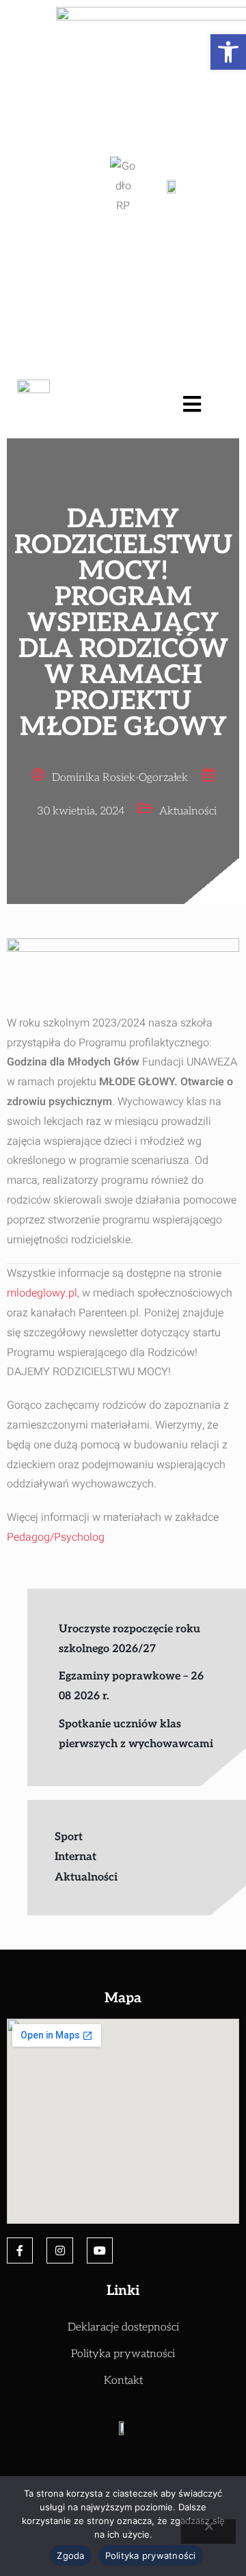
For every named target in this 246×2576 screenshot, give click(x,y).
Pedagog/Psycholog (56, 1537)
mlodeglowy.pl (42, 1293)
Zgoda (70, 2555)
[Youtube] (100, 2250)
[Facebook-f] (20, 2250)
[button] (228, 52)
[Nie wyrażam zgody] (208, 2532)
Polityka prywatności (151, 2555)
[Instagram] (59, 2250)
